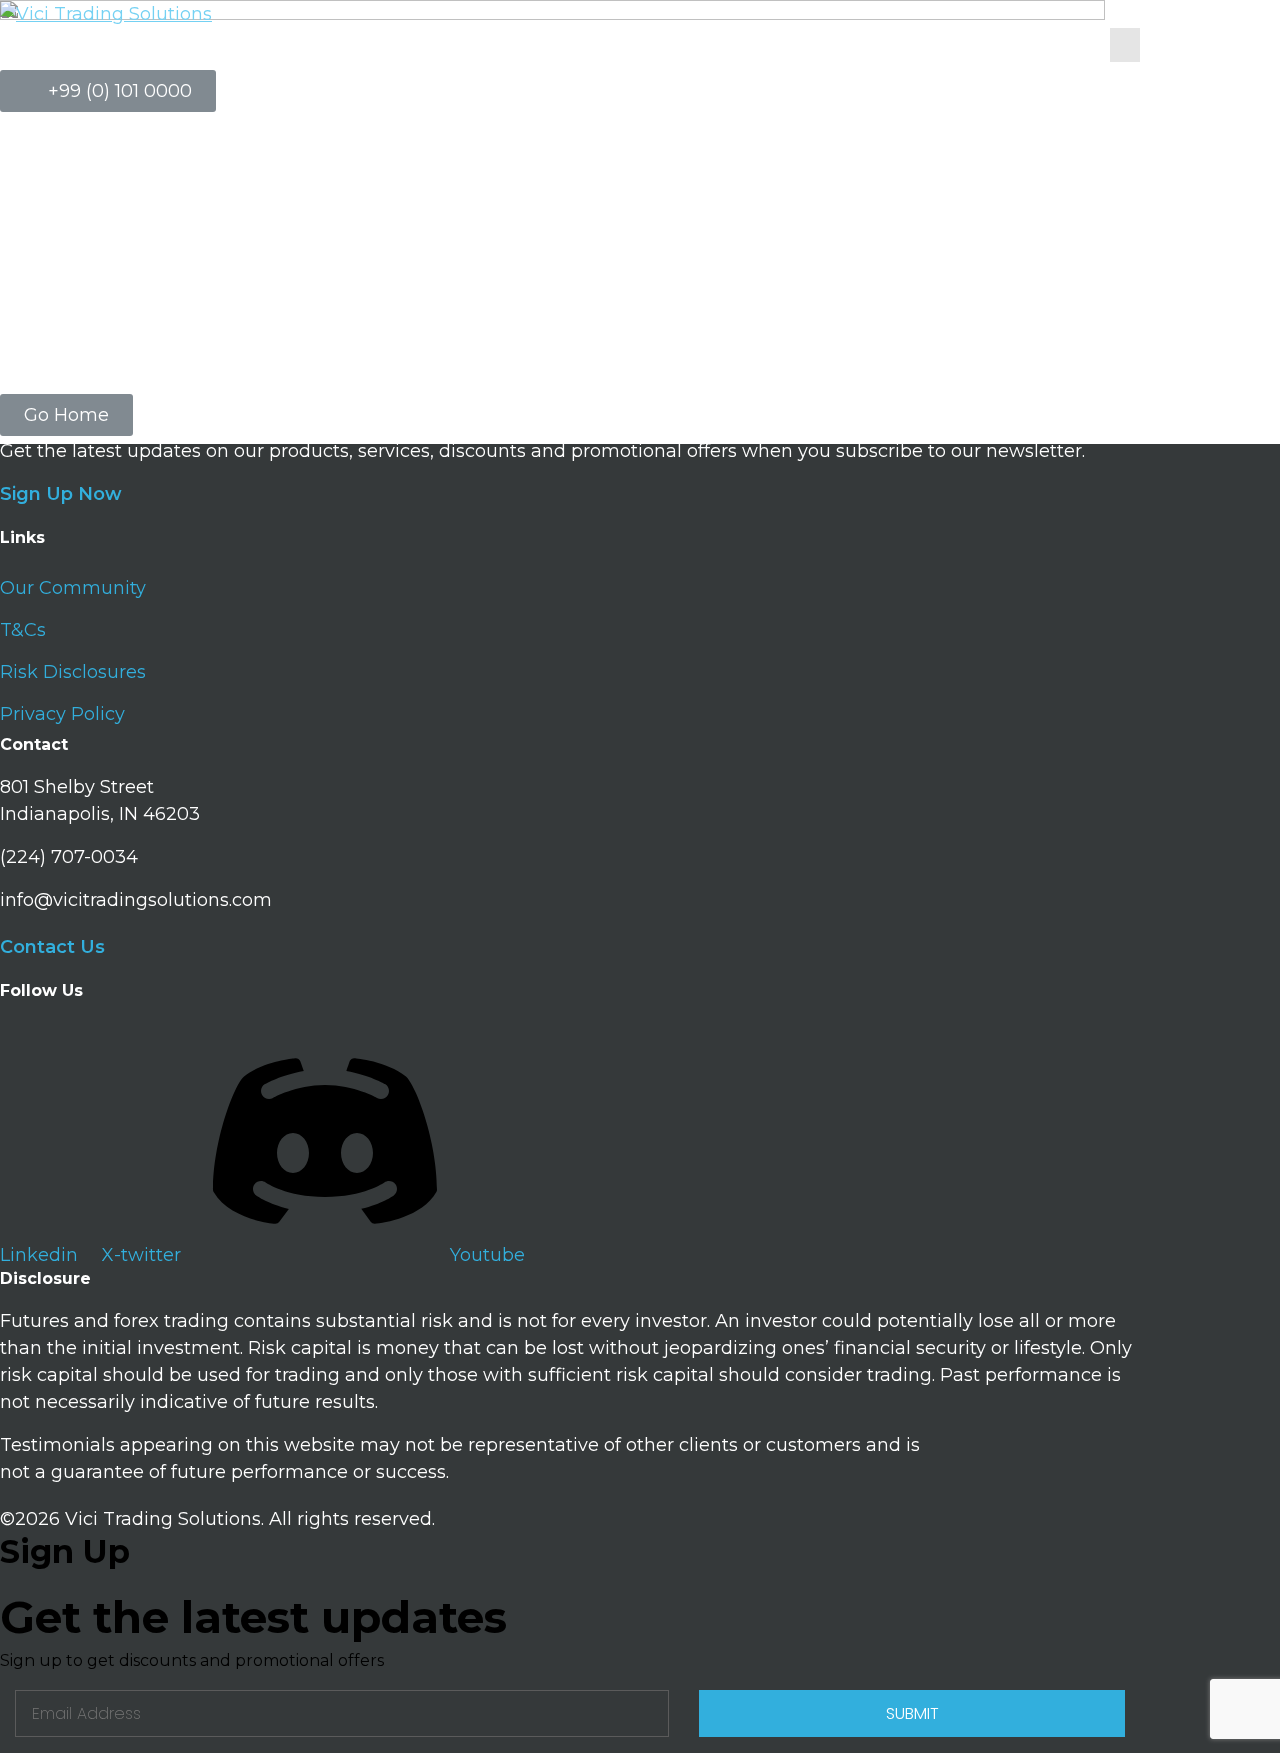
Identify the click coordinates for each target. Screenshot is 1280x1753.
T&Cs (23, 630)
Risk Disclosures (73, 672)
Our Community (73, 588)
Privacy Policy (62, 714)
